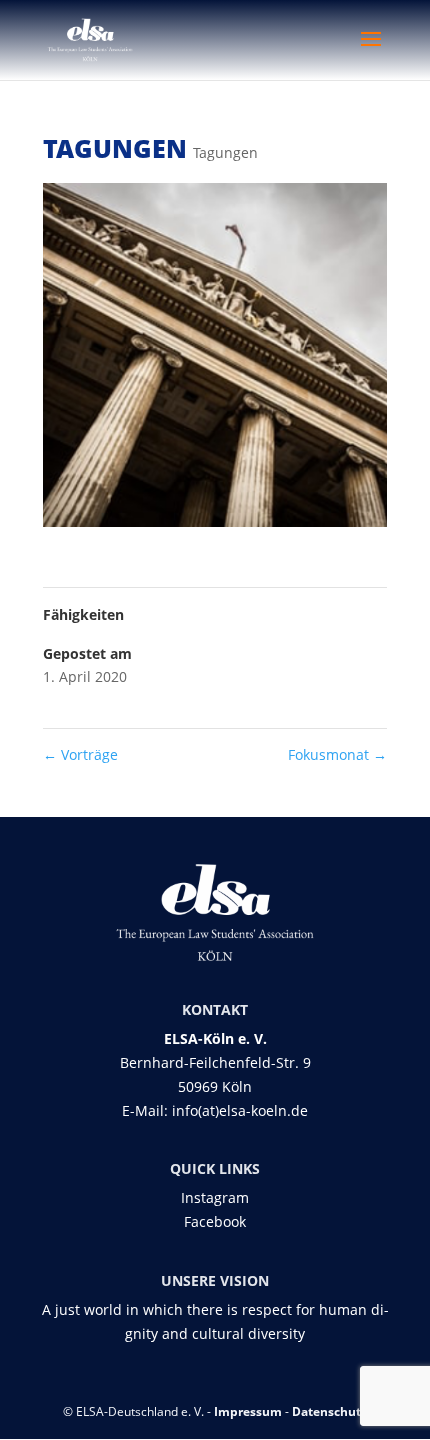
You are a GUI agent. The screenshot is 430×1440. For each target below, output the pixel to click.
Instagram (215, 1197)
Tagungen (225, 152)
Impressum (248, 1411)
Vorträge (80, 754)
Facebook (215, 1221)
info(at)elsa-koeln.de (240, 1110)
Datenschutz (329, 1411)
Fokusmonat (337, 754)
